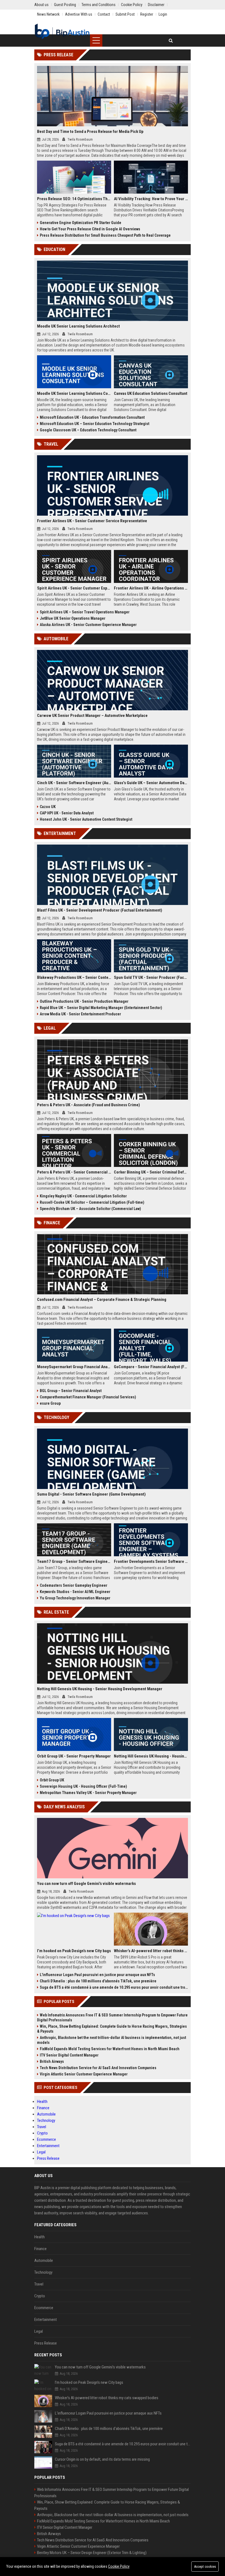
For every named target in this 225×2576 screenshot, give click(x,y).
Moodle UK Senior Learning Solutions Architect (78, 326)
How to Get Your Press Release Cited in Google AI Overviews (90, 229)
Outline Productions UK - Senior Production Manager (84, 1001)
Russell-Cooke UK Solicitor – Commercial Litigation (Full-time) (92, 1202)
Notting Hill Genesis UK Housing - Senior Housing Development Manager (100, 1689)
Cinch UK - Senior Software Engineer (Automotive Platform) (74, 783)
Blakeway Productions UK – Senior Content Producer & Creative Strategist (74, 977)
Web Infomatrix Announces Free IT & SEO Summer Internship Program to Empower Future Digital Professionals (112, 2018)
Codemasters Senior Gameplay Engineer (74, 1585)
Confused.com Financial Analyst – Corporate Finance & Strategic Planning (102, 1300)
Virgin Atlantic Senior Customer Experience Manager (84, 2074)
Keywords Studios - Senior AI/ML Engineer (75, 1592)
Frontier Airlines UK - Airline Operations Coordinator (151, 588)
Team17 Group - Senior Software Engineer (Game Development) (74, 1561)
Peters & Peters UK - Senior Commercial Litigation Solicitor (74, 1172)
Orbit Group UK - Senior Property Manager (74, 1756)
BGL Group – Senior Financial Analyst (71, 1391)
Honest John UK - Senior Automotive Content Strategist (86, 819)
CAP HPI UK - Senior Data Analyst (67, 813)
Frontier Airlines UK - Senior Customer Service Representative (92, 521)
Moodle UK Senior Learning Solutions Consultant (74, 393)
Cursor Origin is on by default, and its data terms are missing (102, 2459)
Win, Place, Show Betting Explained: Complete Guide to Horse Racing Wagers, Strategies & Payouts (112, 2029)
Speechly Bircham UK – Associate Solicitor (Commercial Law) (90, 1209)
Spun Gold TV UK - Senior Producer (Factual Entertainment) (151, 977)
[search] (171, 40)
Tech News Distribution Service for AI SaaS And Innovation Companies (98, 2068)
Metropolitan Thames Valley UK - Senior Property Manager (88, 1793)
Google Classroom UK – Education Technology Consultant (88, 430)
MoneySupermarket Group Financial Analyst (74, 1367)
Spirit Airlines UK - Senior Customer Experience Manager (74, 588)
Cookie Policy (119, 2566)
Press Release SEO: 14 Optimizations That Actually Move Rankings (74, 199)
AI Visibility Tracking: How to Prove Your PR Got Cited (151, 199)
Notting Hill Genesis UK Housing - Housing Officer (151, 1756)
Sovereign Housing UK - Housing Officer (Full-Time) (83, 1786)
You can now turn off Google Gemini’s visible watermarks (86, 1884)
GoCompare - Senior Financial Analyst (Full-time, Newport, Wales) (151, 1367)
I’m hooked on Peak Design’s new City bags (74, 1951)
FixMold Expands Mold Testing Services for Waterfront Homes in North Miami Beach (110, 2049)
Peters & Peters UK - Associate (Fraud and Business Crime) (88, 1105)
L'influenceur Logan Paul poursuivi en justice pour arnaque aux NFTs (97, 1975)
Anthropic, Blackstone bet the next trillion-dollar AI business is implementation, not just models (112, 2040)
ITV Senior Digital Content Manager (69, 2055)
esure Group (50, 1403)
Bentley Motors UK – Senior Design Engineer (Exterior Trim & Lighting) (92, 2553)
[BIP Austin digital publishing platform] (62, 32)
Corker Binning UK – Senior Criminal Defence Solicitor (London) (151, 1172)
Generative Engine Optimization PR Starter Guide (81, 223)
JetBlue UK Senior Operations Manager (73, 618)
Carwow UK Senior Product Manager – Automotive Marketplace (92, 716)
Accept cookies (205, 2567)
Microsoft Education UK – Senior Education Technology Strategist (95, 424)
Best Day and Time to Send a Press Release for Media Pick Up (90, 132)
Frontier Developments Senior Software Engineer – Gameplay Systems (151, 1561)
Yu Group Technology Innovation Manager (75, 1598)
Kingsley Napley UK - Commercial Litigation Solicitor (83, 1196)
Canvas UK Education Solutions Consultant (151, 393)
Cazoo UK (48, 807)
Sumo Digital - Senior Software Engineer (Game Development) (91, 1494)
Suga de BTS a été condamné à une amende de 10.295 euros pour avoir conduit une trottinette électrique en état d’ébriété (114, 1987)
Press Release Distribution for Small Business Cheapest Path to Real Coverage (105, 235)
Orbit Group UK (52, 1780)
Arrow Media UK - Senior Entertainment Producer (80, 1014)
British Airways (52, 2061)
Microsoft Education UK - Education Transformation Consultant (92, 417)
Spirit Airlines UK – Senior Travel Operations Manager (85, 612)
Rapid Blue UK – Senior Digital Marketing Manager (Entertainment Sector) (101, 1008)
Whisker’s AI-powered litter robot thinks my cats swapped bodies (151, 1951)
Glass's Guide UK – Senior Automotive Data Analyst (151, 783)
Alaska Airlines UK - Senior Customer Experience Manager (88, 625)
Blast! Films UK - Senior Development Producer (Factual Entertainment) (100, 910)
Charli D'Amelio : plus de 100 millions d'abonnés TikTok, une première (98, 1981)
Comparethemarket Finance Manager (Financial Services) (88, 1397)
